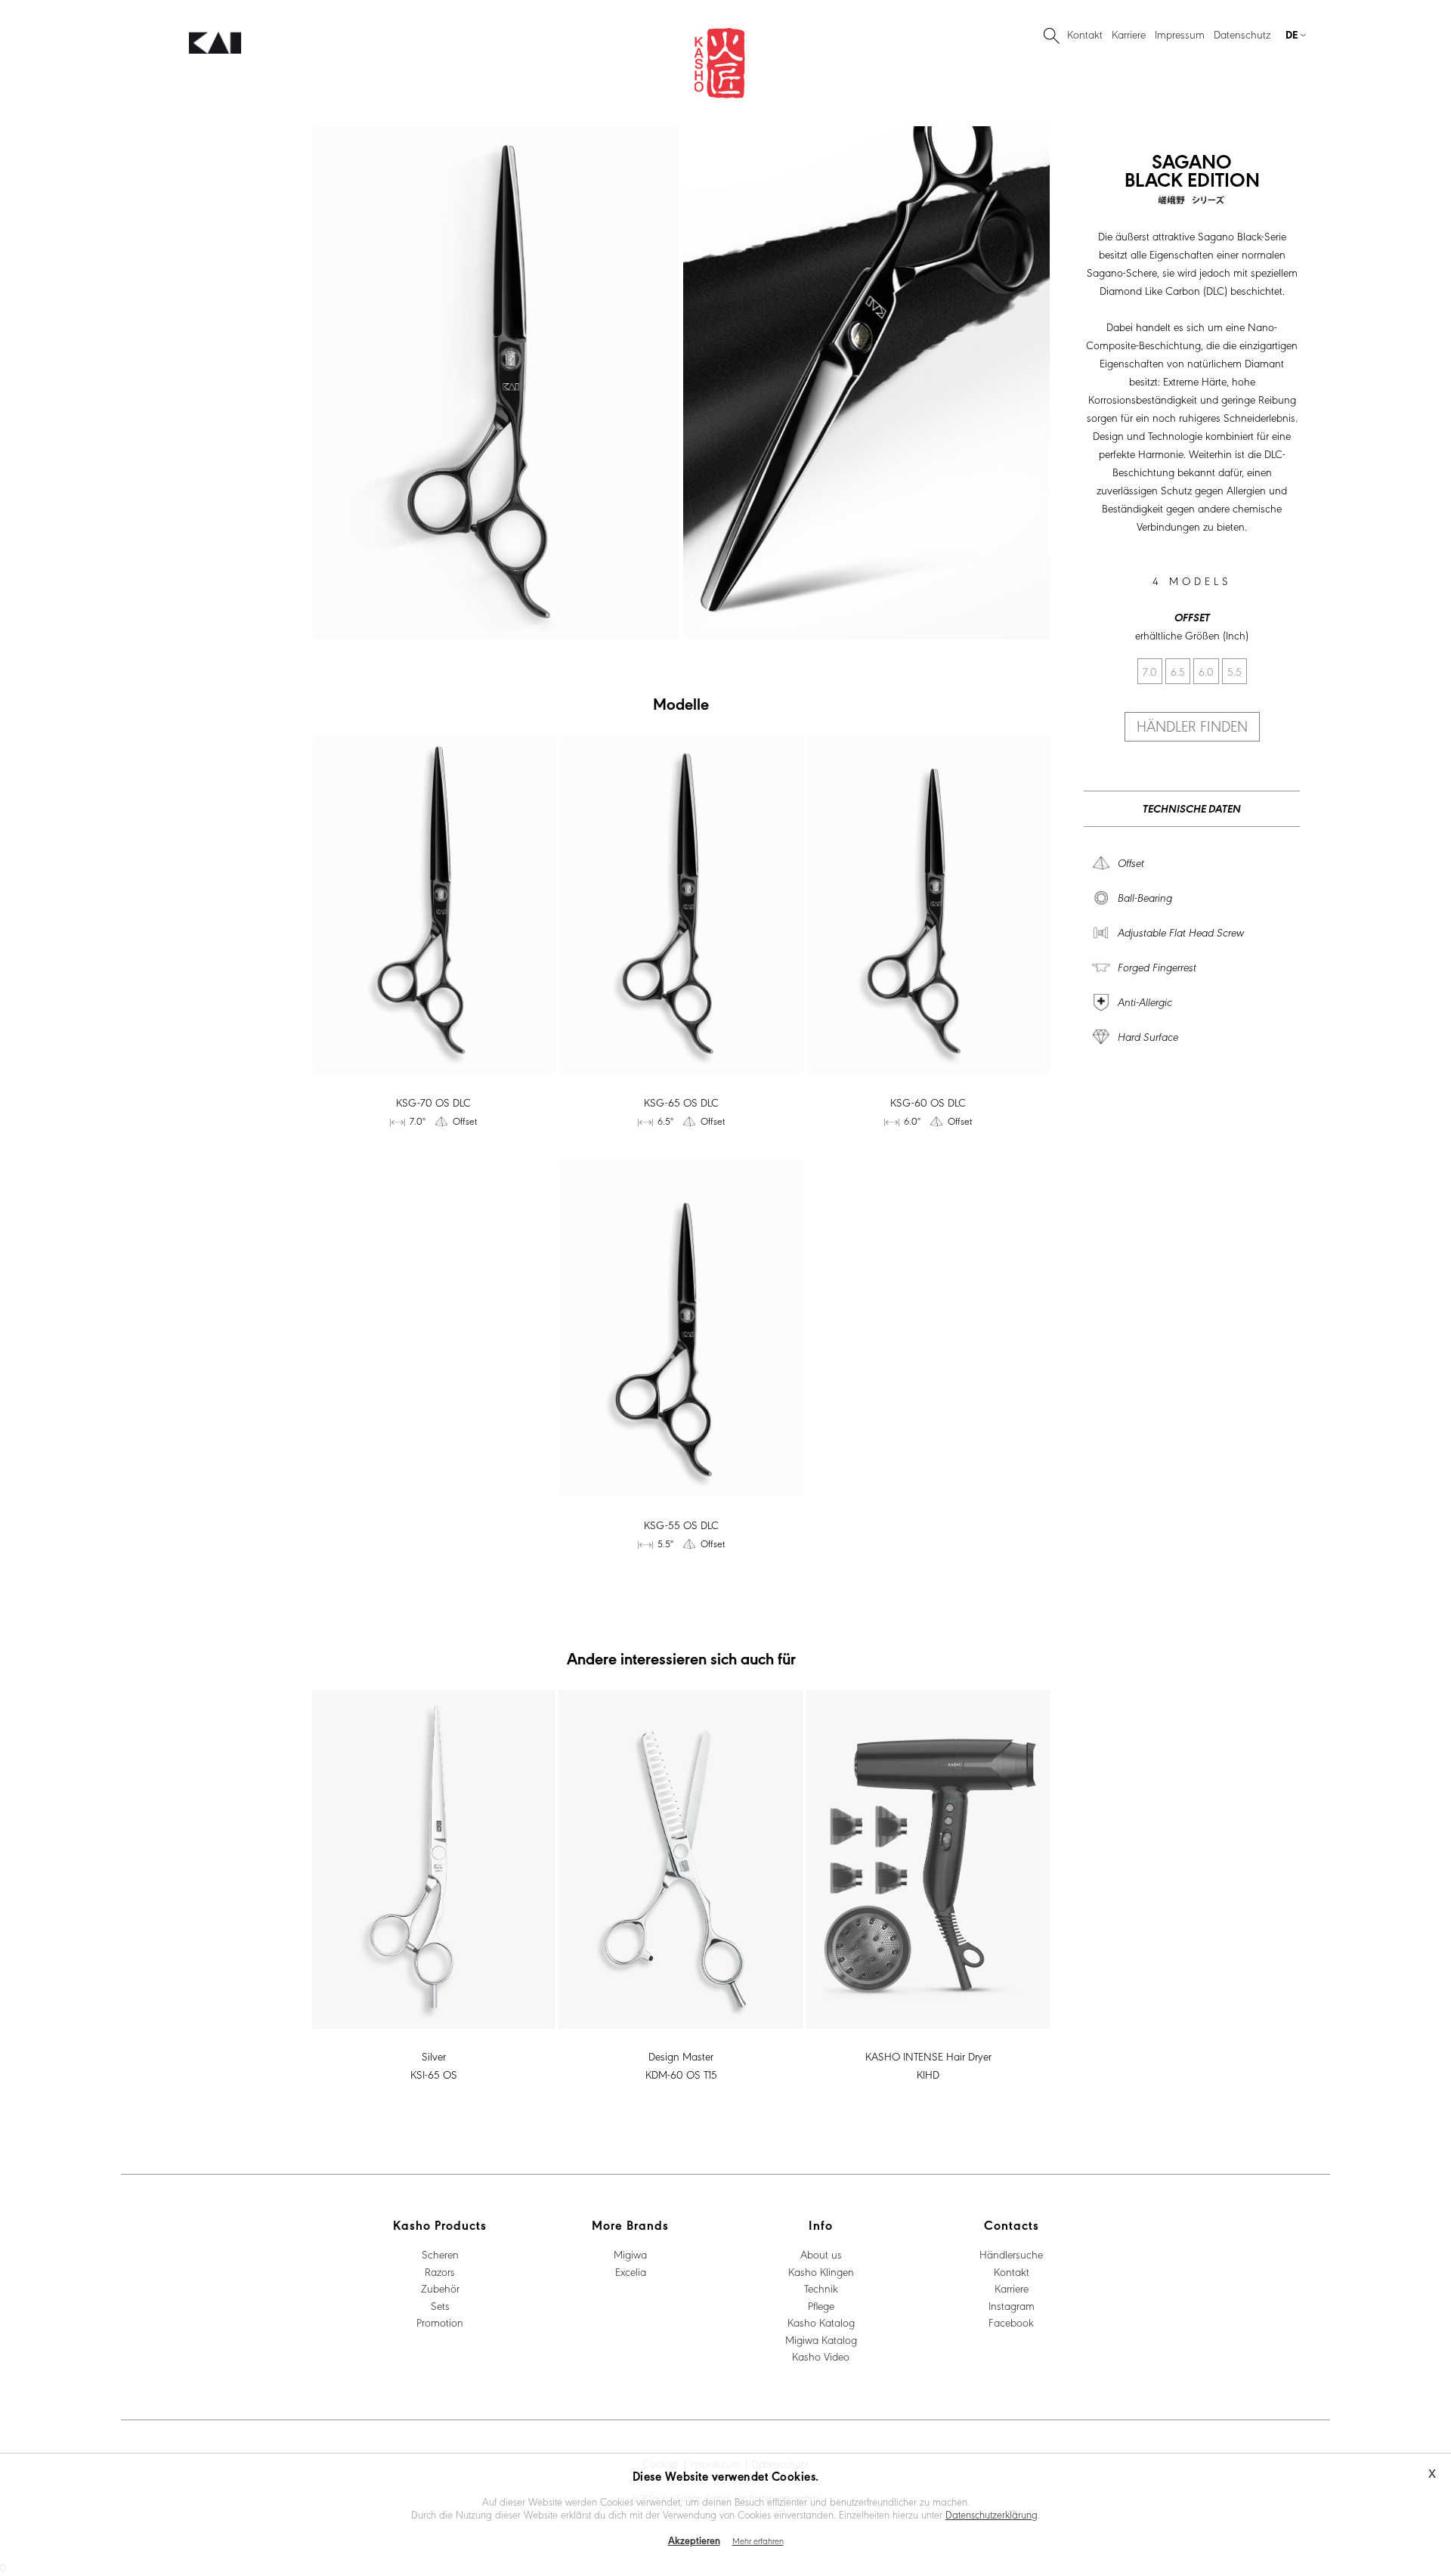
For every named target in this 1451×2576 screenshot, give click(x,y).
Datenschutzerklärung (992, 2514)
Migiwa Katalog (821, 2339)
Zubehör (440, 2288)
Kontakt (1085, 34)
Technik (821, 2288)
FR (1293, 52)
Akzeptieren (694, 2540)
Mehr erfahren (758, 2540)
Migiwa (630, 2254)
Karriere (1129, 34)
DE (1239, 52)
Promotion (440, 2322)
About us (821, 2254)
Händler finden (1192, 726)
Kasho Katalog (821, 2322)
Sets (440, 2305)
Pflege (821, 2305)
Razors (440, 2271)
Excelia (631, 2271)
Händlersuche (1011, 2254)
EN (1276, 52)
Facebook (1011, 2322)
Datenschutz (1242, 34)
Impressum (1180, 34)
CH (1258, 52)
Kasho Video (821, 2356)
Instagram (1012, 2305)
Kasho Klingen (821, 2271)
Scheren (440, 2254)
